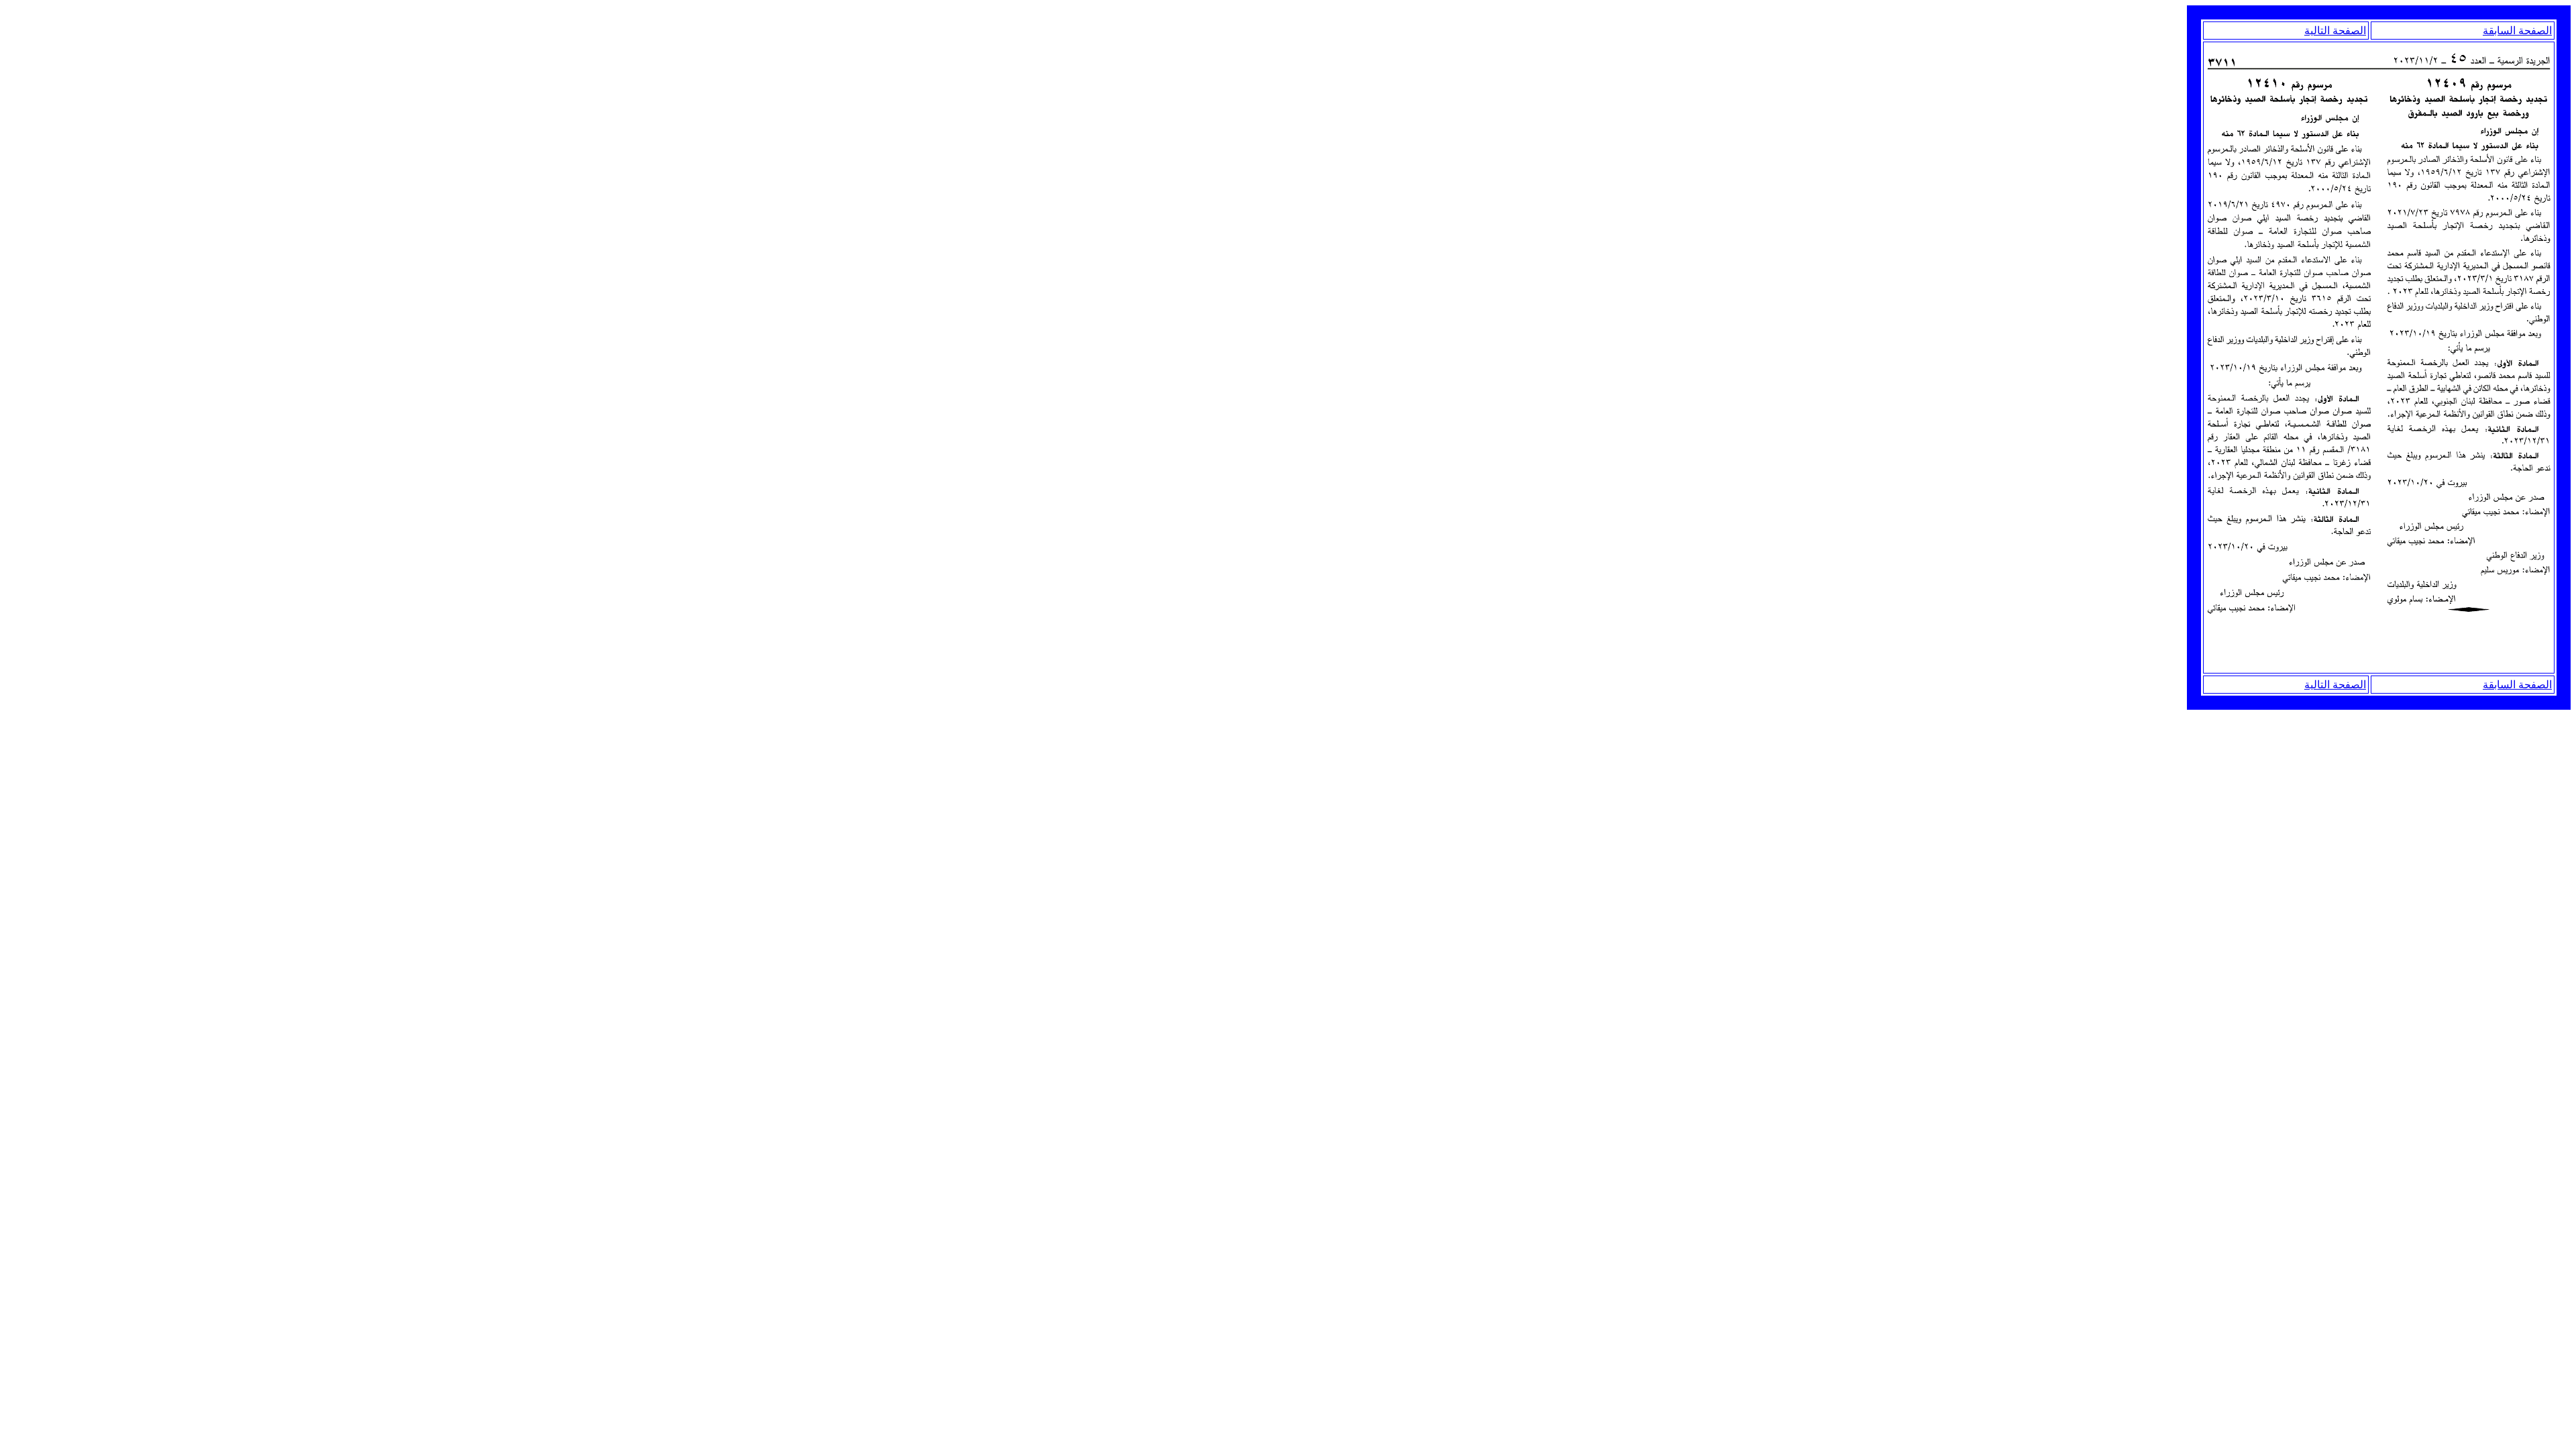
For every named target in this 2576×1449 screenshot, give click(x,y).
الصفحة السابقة (2517, 31)
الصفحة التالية (2335, 31)
